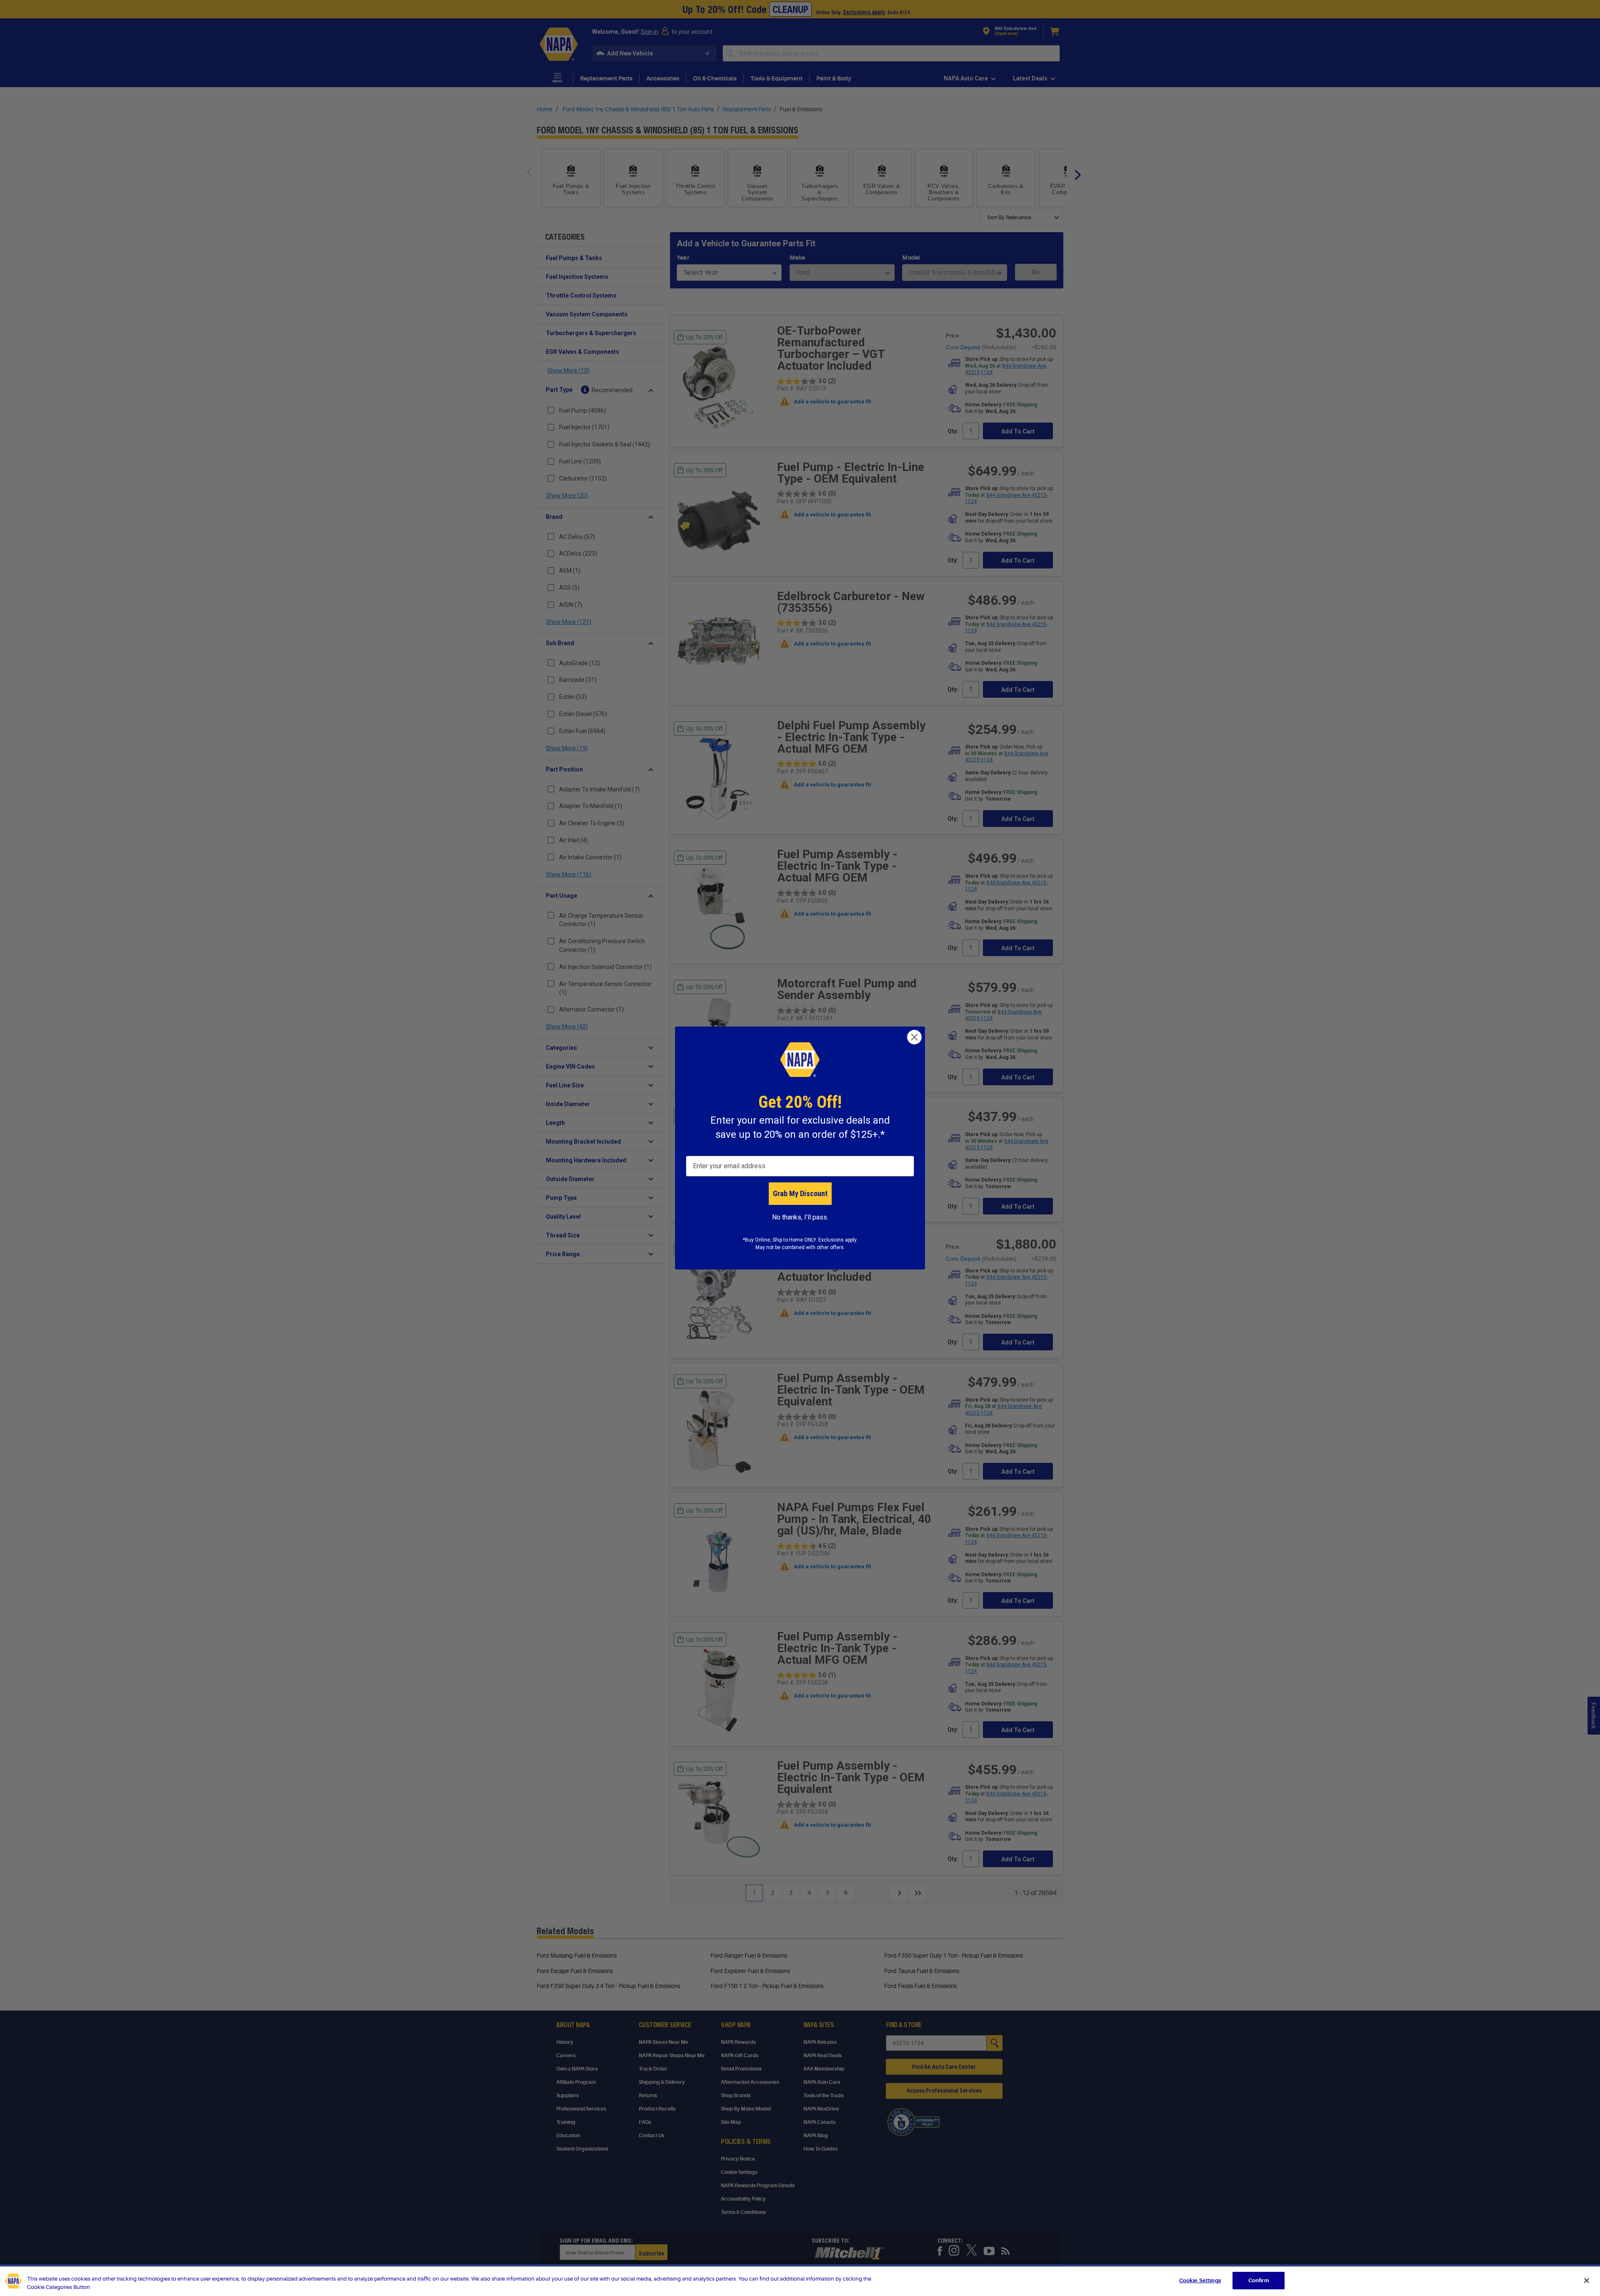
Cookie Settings (1200, 2280)
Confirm (1259, 2280)
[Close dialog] (914, 1037)
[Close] (1587, 2281)
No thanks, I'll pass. (800, 1217)
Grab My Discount (800, 1193)
